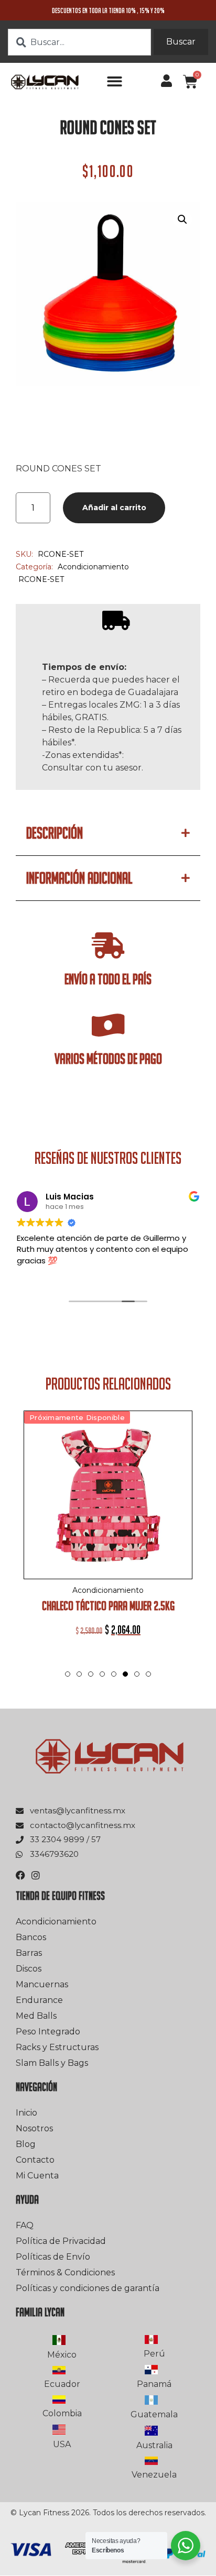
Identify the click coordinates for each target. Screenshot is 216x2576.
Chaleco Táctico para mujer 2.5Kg (108, 1606)
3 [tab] (91, 1674)
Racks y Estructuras (57, 2047)
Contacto (35, 2160)
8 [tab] (148, 1674)
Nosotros (34, 2128)
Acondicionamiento (93, 567)
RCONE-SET (41, 579)
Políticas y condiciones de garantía (88, 2288)
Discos (29, 1969)
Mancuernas (42, 1984)
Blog (26, 2144)
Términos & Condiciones (65, 2272)
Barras (29, 1953)
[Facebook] (20, 1875)
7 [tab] (137, 1674)
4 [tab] (102, 1674)
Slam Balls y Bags (52, 2063)
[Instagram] (36, 1875)
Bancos (31, 1937)
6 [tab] (125, 1685)
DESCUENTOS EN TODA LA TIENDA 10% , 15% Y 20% (108, 10)
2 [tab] (79, 1674)
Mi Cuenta (37, 2176)
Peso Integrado (48, 2032)
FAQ (25, 2225)
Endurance (39, 2000)
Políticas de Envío (53, 2257)
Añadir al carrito (114, 508)
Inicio (26, 2113)
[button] (115, 81)
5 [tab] (114, 1674)
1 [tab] (68, 1674)
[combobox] (79, 42)
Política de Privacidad (61, 2241)
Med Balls (36, 2016)
